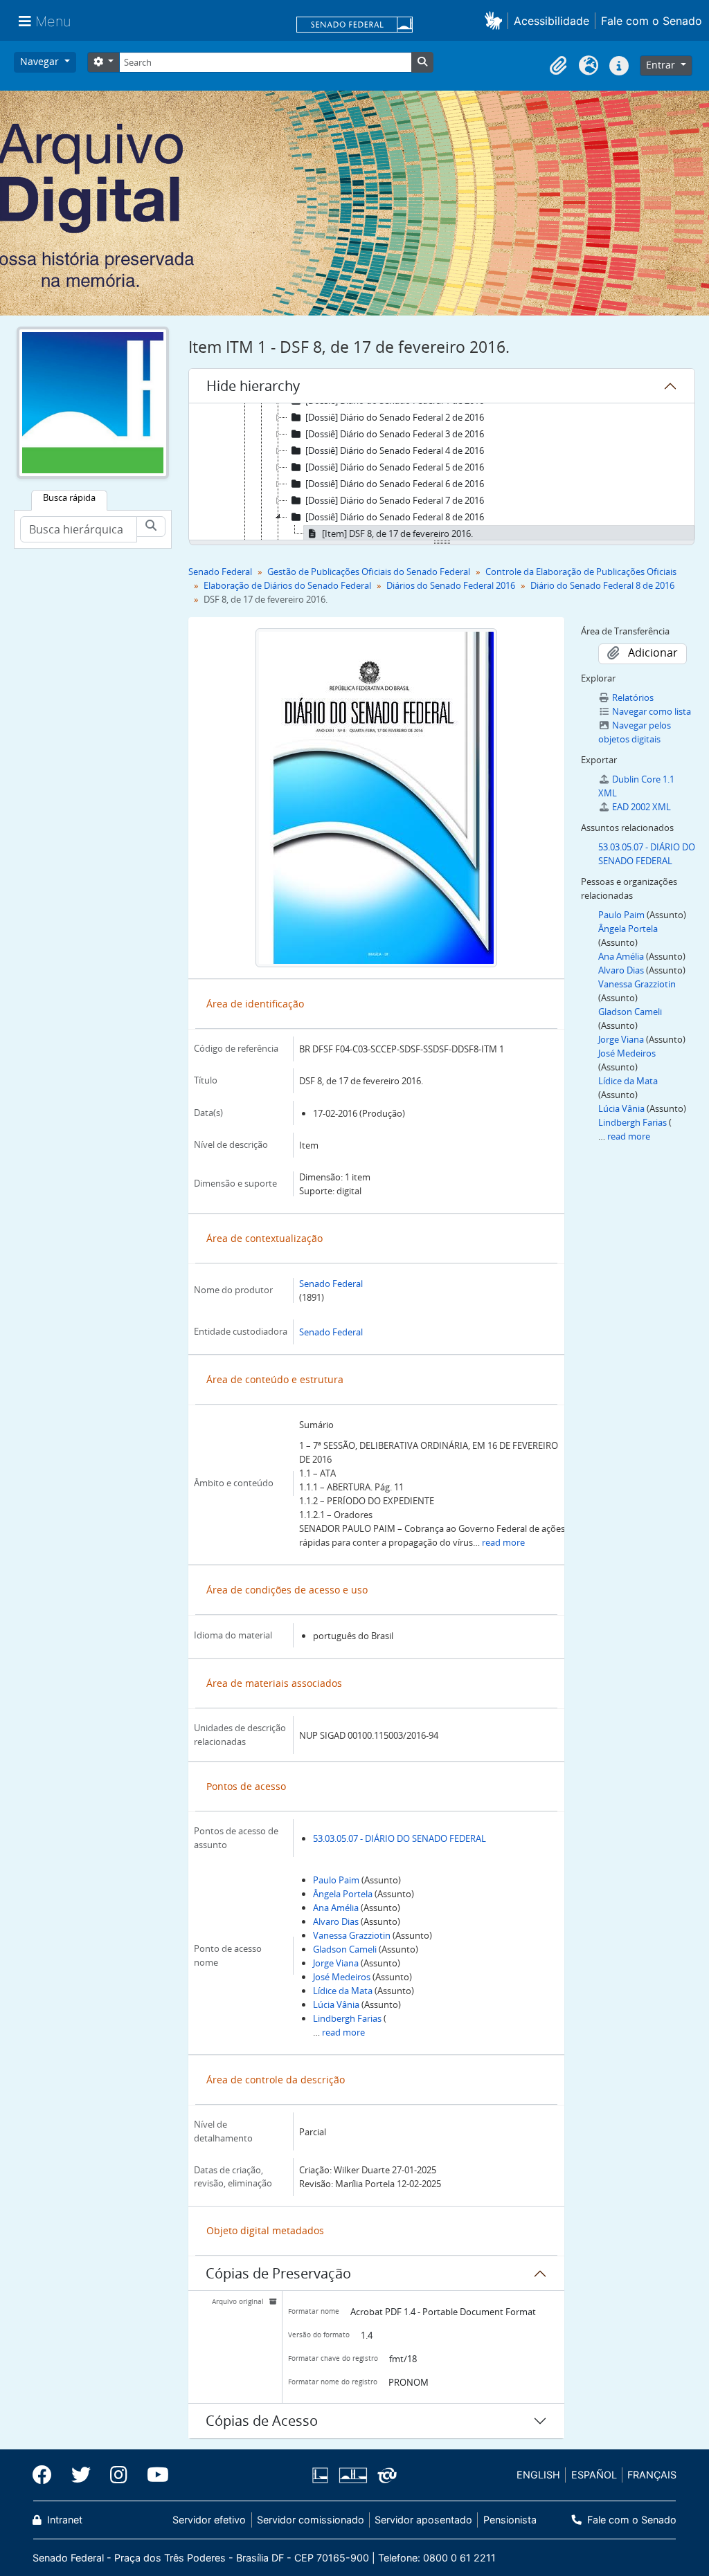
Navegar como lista (652, 711)
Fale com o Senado (652, 21)
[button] (496, 20)
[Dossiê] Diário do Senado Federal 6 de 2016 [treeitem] (395, 484)
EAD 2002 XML (641, 807)
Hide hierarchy (253, 386)
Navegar (41, 61)
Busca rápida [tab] (69, 497)
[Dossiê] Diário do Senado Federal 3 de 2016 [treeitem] (395, 434)
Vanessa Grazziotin (352, 1935)
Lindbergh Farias (347, 2018)
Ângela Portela (343, 1894)
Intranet (63, 2520)
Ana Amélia (336, 1908)
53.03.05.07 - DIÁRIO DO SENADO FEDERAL (400, 1838)
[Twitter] (81, 2475)
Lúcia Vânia (336, 2004)
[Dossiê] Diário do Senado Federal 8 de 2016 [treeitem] (395, 517)
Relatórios (633, 697)
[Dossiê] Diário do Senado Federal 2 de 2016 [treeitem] (395, 417)
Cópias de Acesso (262, 2421)
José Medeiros (342, 1977)
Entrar (662, 65)
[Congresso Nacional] (352, 2475)
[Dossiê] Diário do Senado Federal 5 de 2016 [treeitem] (395, 467)
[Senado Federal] (354, 26)
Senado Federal (220, 572)
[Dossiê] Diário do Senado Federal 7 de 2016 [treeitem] (395, 500)
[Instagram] (119, 2475)
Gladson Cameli (345, 1949)
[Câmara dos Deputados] (323, 2475)
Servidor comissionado (311, 2520)
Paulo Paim (336, 1880)
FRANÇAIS (652, 2475)
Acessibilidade (551, 21)
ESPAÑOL (594, 2475)
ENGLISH (538, 2475)
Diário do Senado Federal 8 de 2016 (602, 585)
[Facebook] (47, 2475)
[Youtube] (153, 2475)
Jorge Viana (336, 1963)
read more (503, 1542)
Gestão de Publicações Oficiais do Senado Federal (369, 572)
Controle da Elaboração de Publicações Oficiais (581, 572)
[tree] (442, 473)
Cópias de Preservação (278, 2273)
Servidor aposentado (423, 2520)
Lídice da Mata (343, 1991)
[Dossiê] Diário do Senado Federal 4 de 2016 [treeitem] (395, 450)
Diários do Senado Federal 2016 (451, 585)
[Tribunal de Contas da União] (385, 2475)
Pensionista (510, 2520)
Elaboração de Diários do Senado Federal (287, 585)
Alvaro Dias (336, 1921)
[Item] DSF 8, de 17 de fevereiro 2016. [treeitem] (397, 533)
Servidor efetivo (209, 2520)
